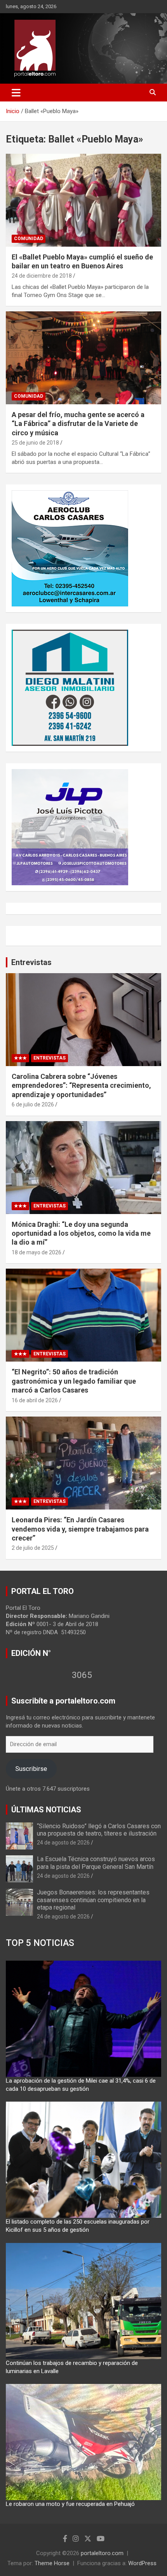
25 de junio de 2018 (35, 443)
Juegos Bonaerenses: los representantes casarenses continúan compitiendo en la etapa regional (93, 1900)
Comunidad (29, 239)
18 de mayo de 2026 (37, 1252)
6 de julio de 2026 (33, 1104)
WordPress (142, 2563)
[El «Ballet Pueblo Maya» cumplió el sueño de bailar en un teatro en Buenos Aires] (83, 200)
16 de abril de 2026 (35, 1400)
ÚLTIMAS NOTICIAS (46, 1810)
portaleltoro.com (102, 2553)
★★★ (20, 1058)
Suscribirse (31, 1769)
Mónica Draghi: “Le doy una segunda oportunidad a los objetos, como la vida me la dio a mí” (81, 1233)
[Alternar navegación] (16, 93)
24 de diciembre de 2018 (42, 276)
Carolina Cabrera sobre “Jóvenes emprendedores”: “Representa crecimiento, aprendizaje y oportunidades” (81, 1085)
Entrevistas (31, 962)
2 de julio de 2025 (33, 1548)
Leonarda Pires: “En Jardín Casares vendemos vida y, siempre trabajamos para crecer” (80, 1529)
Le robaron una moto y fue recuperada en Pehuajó (70, 2504)
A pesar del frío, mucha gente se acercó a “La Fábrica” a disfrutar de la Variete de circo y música (78, 424)
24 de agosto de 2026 (63, 1843)
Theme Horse (52, 2563)
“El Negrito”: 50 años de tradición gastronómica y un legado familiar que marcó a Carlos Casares (74, 1381)
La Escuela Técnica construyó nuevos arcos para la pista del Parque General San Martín (96, 1863)
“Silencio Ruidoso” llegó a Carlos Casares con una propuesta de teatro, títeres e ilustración (99, 1830)
